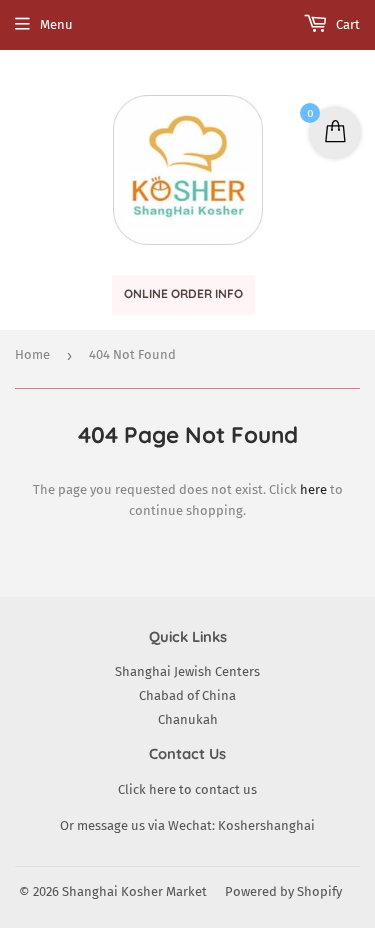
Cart (346, 24)
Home (32, 354)
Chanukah (188, 719)
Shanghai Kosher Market (134, 891)
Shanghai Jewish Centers (187, 671)
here (313, 489)
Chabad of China (187, 695)
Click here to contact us (187, 789)
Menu (56, 24)
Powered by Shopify (283, 891)
